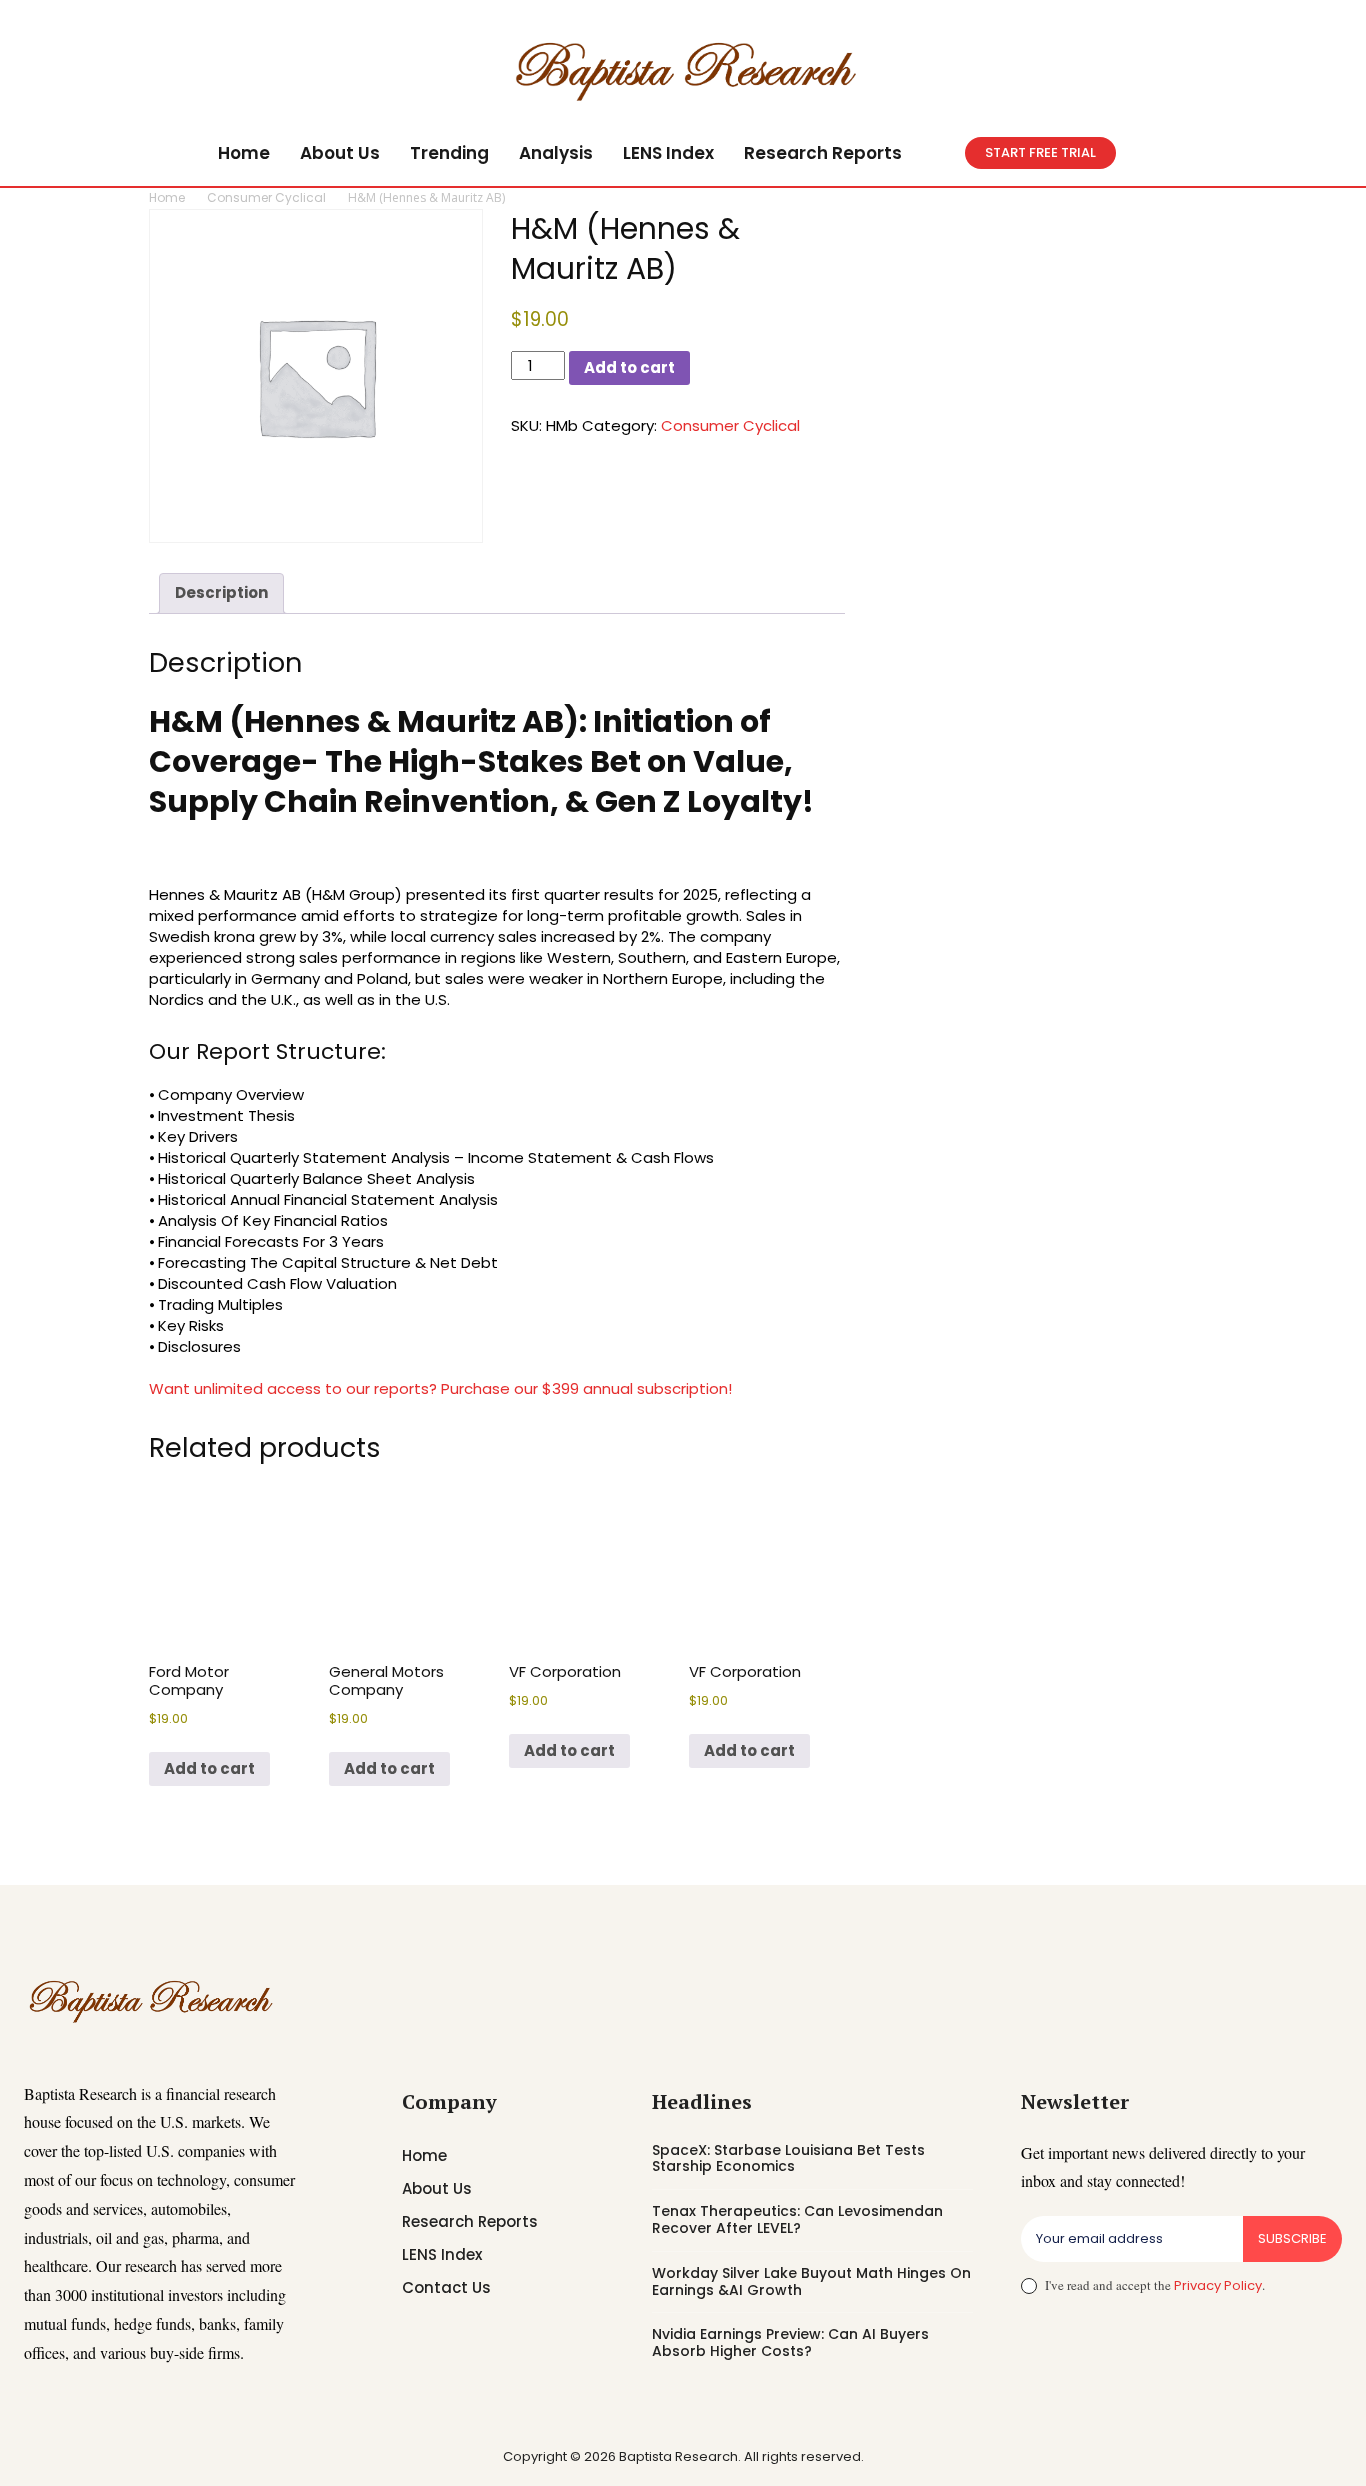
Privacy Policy (1218, 2285)
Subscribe (1292, 2238)
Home (167, 197)
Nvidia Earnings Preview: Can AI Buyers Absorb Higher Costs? (790, 2342)
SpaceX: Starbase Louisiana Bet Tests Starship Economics (788, 2158)
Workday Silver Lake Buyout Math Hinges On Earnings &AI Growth (811, 2281)
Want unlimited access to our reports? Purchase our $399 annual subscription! (440, 1388)
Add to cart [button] (209, 1768)
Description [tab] (221, 592)
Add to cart (629, 367)
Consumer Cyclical (266, 197)
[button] (941, 153)
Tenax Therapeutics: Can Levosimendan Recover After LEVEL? (797, 2219)
